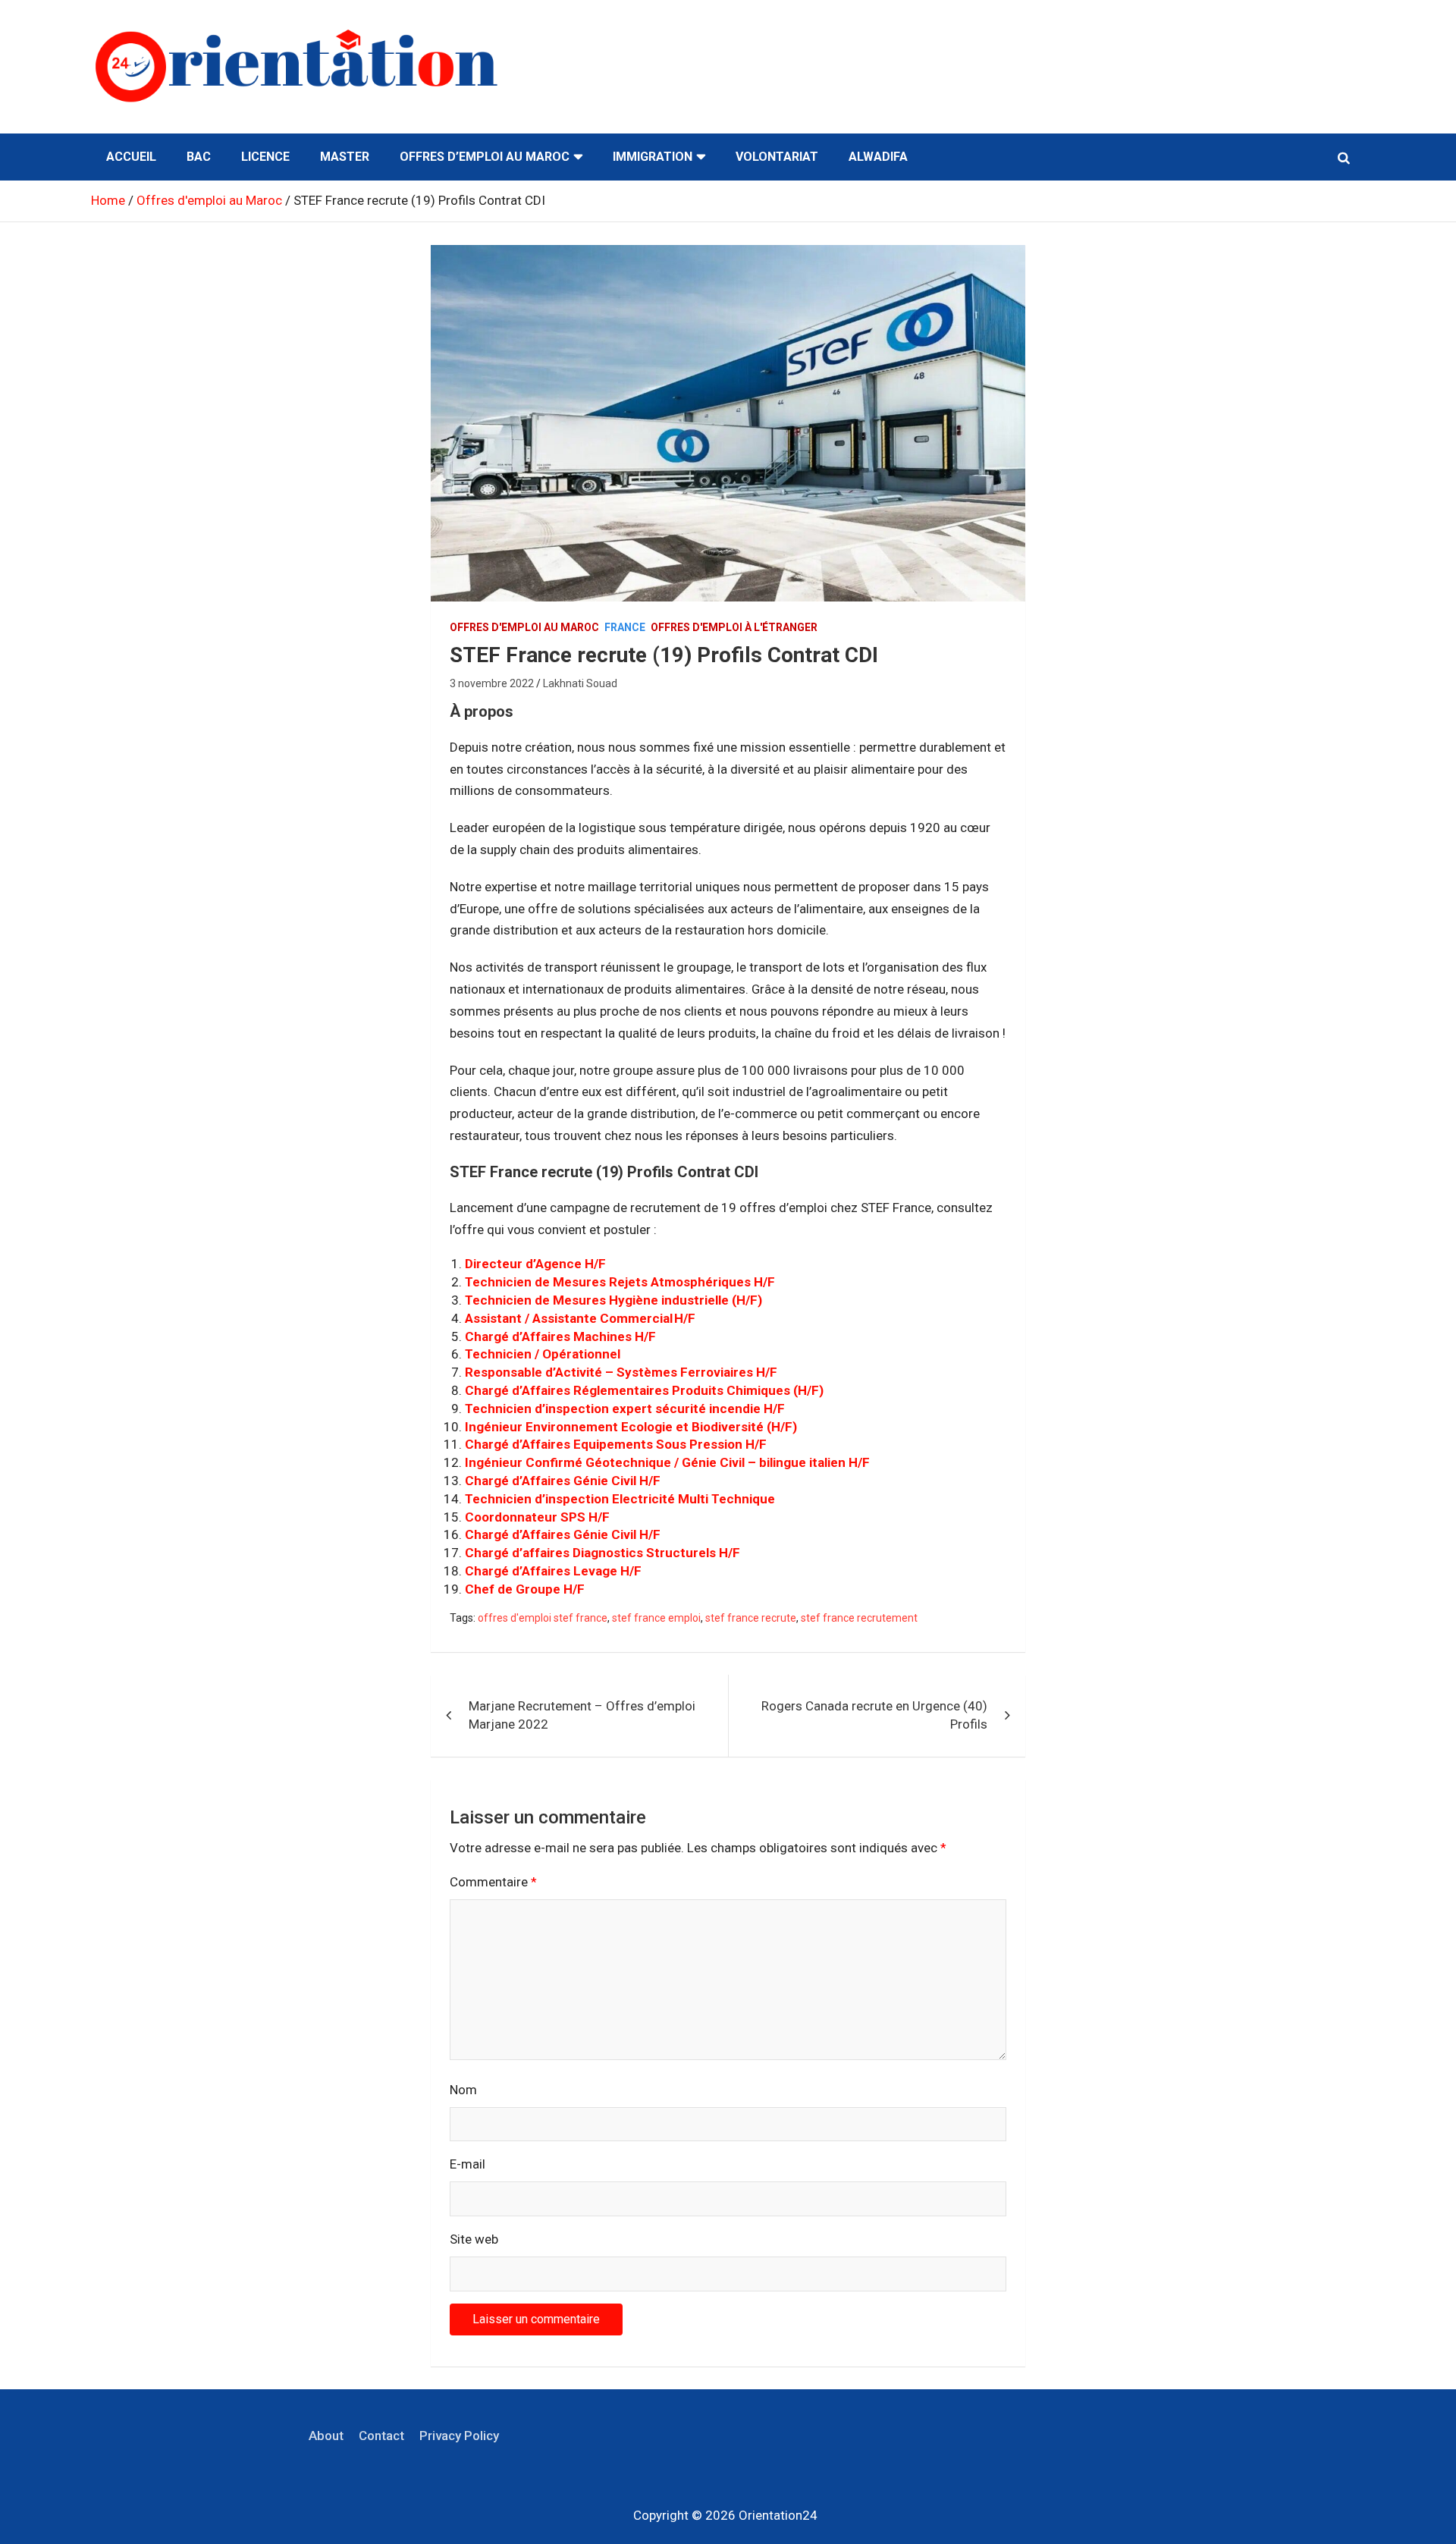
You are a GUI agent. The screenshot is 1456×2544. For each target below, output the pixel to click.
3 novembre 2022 (492, 683)
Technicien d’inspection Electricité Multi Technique (620, 1499)
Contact (381, 2436)
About (326, 2436)
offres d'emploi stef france (543, 1618)
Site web (474, 2239)
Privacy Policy (459, 2436)
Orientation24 (778, 2515)
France (625, 627)
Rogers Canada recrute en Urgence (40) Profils (874, 1715)
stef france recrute (751, 1618)
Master (345, 157)
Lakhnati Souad (580, 683)
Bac (199, 157)
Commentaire (493, 1882)
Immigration (653, 157)
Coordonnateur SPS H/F (537, 1517)
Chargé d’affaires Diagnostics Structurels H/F (602, 1553)
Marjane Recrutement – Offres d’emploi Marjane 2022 (582, 1715)
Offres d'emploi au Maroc (524, 627)
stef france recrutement (859, 1618)
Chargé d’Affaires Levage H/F (553, 1571)
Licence (265, 157)
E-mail (468, 2164)
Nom (463, 2090)
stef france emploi (656, 1618)
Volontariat (777, 157)
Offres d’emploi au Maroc (485, 157)
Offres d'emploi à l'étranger (734, 627)
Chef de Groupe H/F (525, 1589)
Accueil (131, 157)
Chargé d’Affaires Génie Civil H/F (563, 1481)
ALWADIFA (878, 157)
